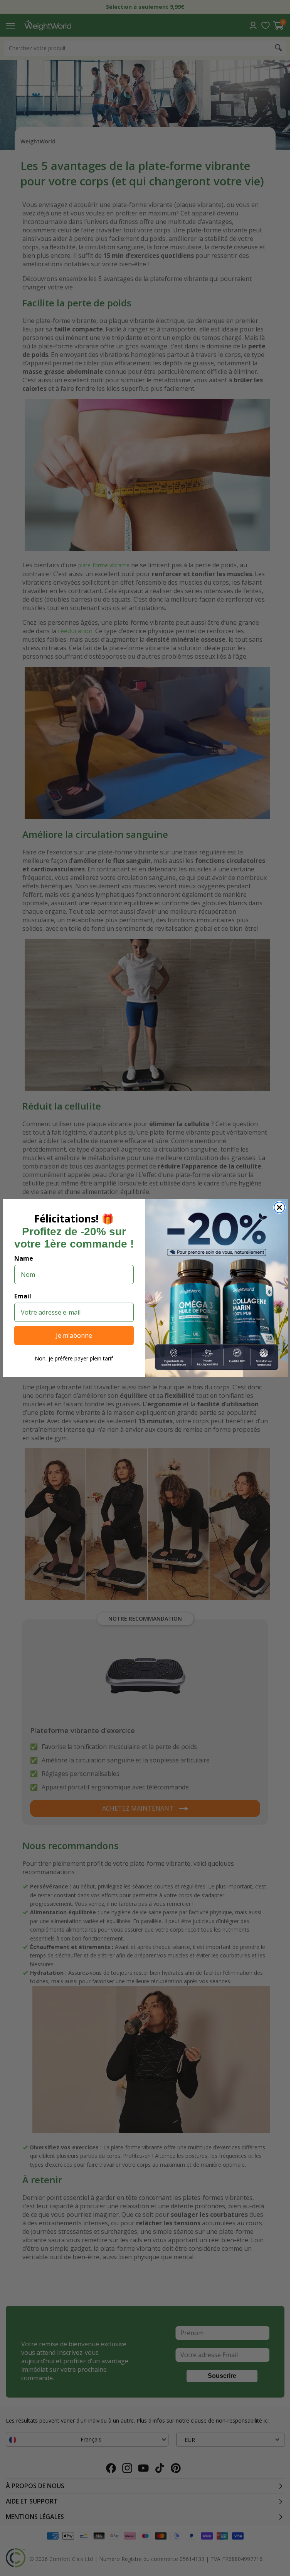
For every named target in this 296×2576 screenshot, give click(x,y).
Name (24, 1258)
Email (23, 1296)
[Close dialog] (279, 1207)
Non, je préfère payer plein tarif (74, 1358)
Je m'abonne (74, 1335)
